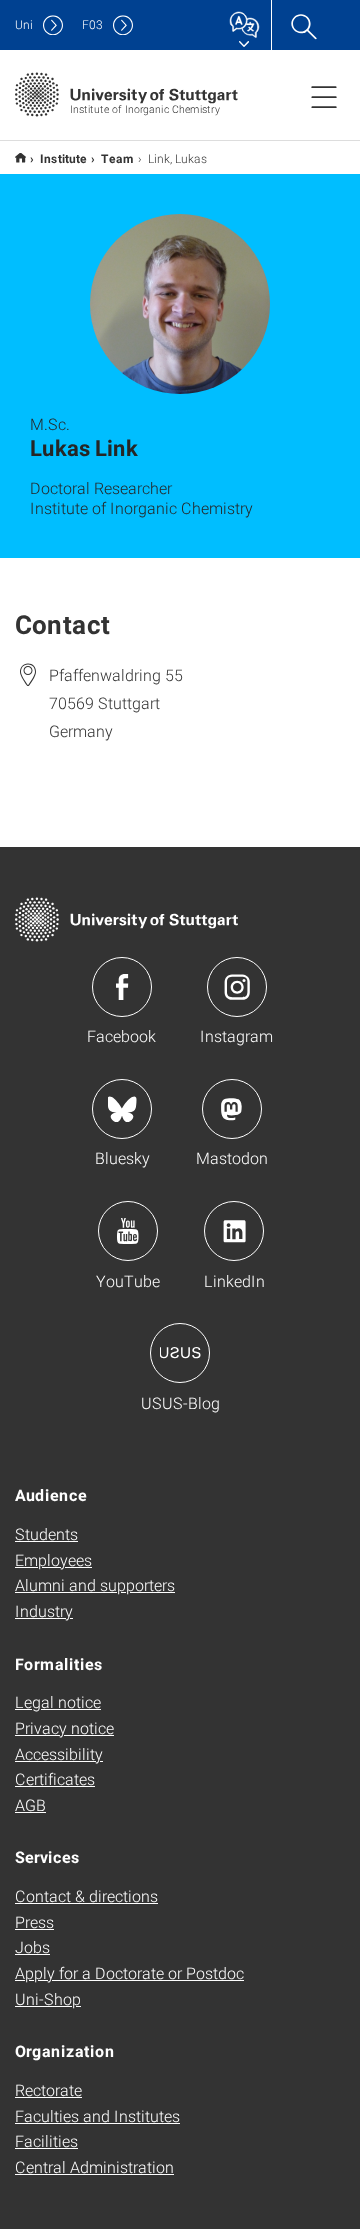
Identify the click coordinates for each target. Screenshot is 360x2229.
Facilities (46, 2140)
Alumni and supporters (95, 1584)
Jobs (32, 1946)
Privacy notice (64, 1727)
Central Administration (94, 2166)
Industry (44, 1610)
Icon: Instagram (237, 987)
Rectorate (48, 2089)
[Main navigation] (324, 96)
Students (46, 1533)
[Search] (303, 25)
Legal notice (58, 1701)
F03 (92, 24)
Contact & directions (86, 1895)
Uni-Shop (48, 1998)
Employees (53, 1559)
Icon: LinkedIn (234, 1231)
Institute (63, 158)
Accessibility (59, 1753)
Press (34, 1921)
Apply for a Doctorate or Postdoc (129, 1972)
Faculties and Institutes (97, 2115)
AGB (30, 1804)
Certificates (55, 1778)
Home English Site (20, 157)
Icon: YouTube (128, 1231)
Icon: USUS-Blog (180, 1353)
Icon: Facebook (122, 987)
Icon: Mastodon (232, 1109)
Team (117, 158)
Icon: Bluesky (122, 1109)
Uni (24, 24)
